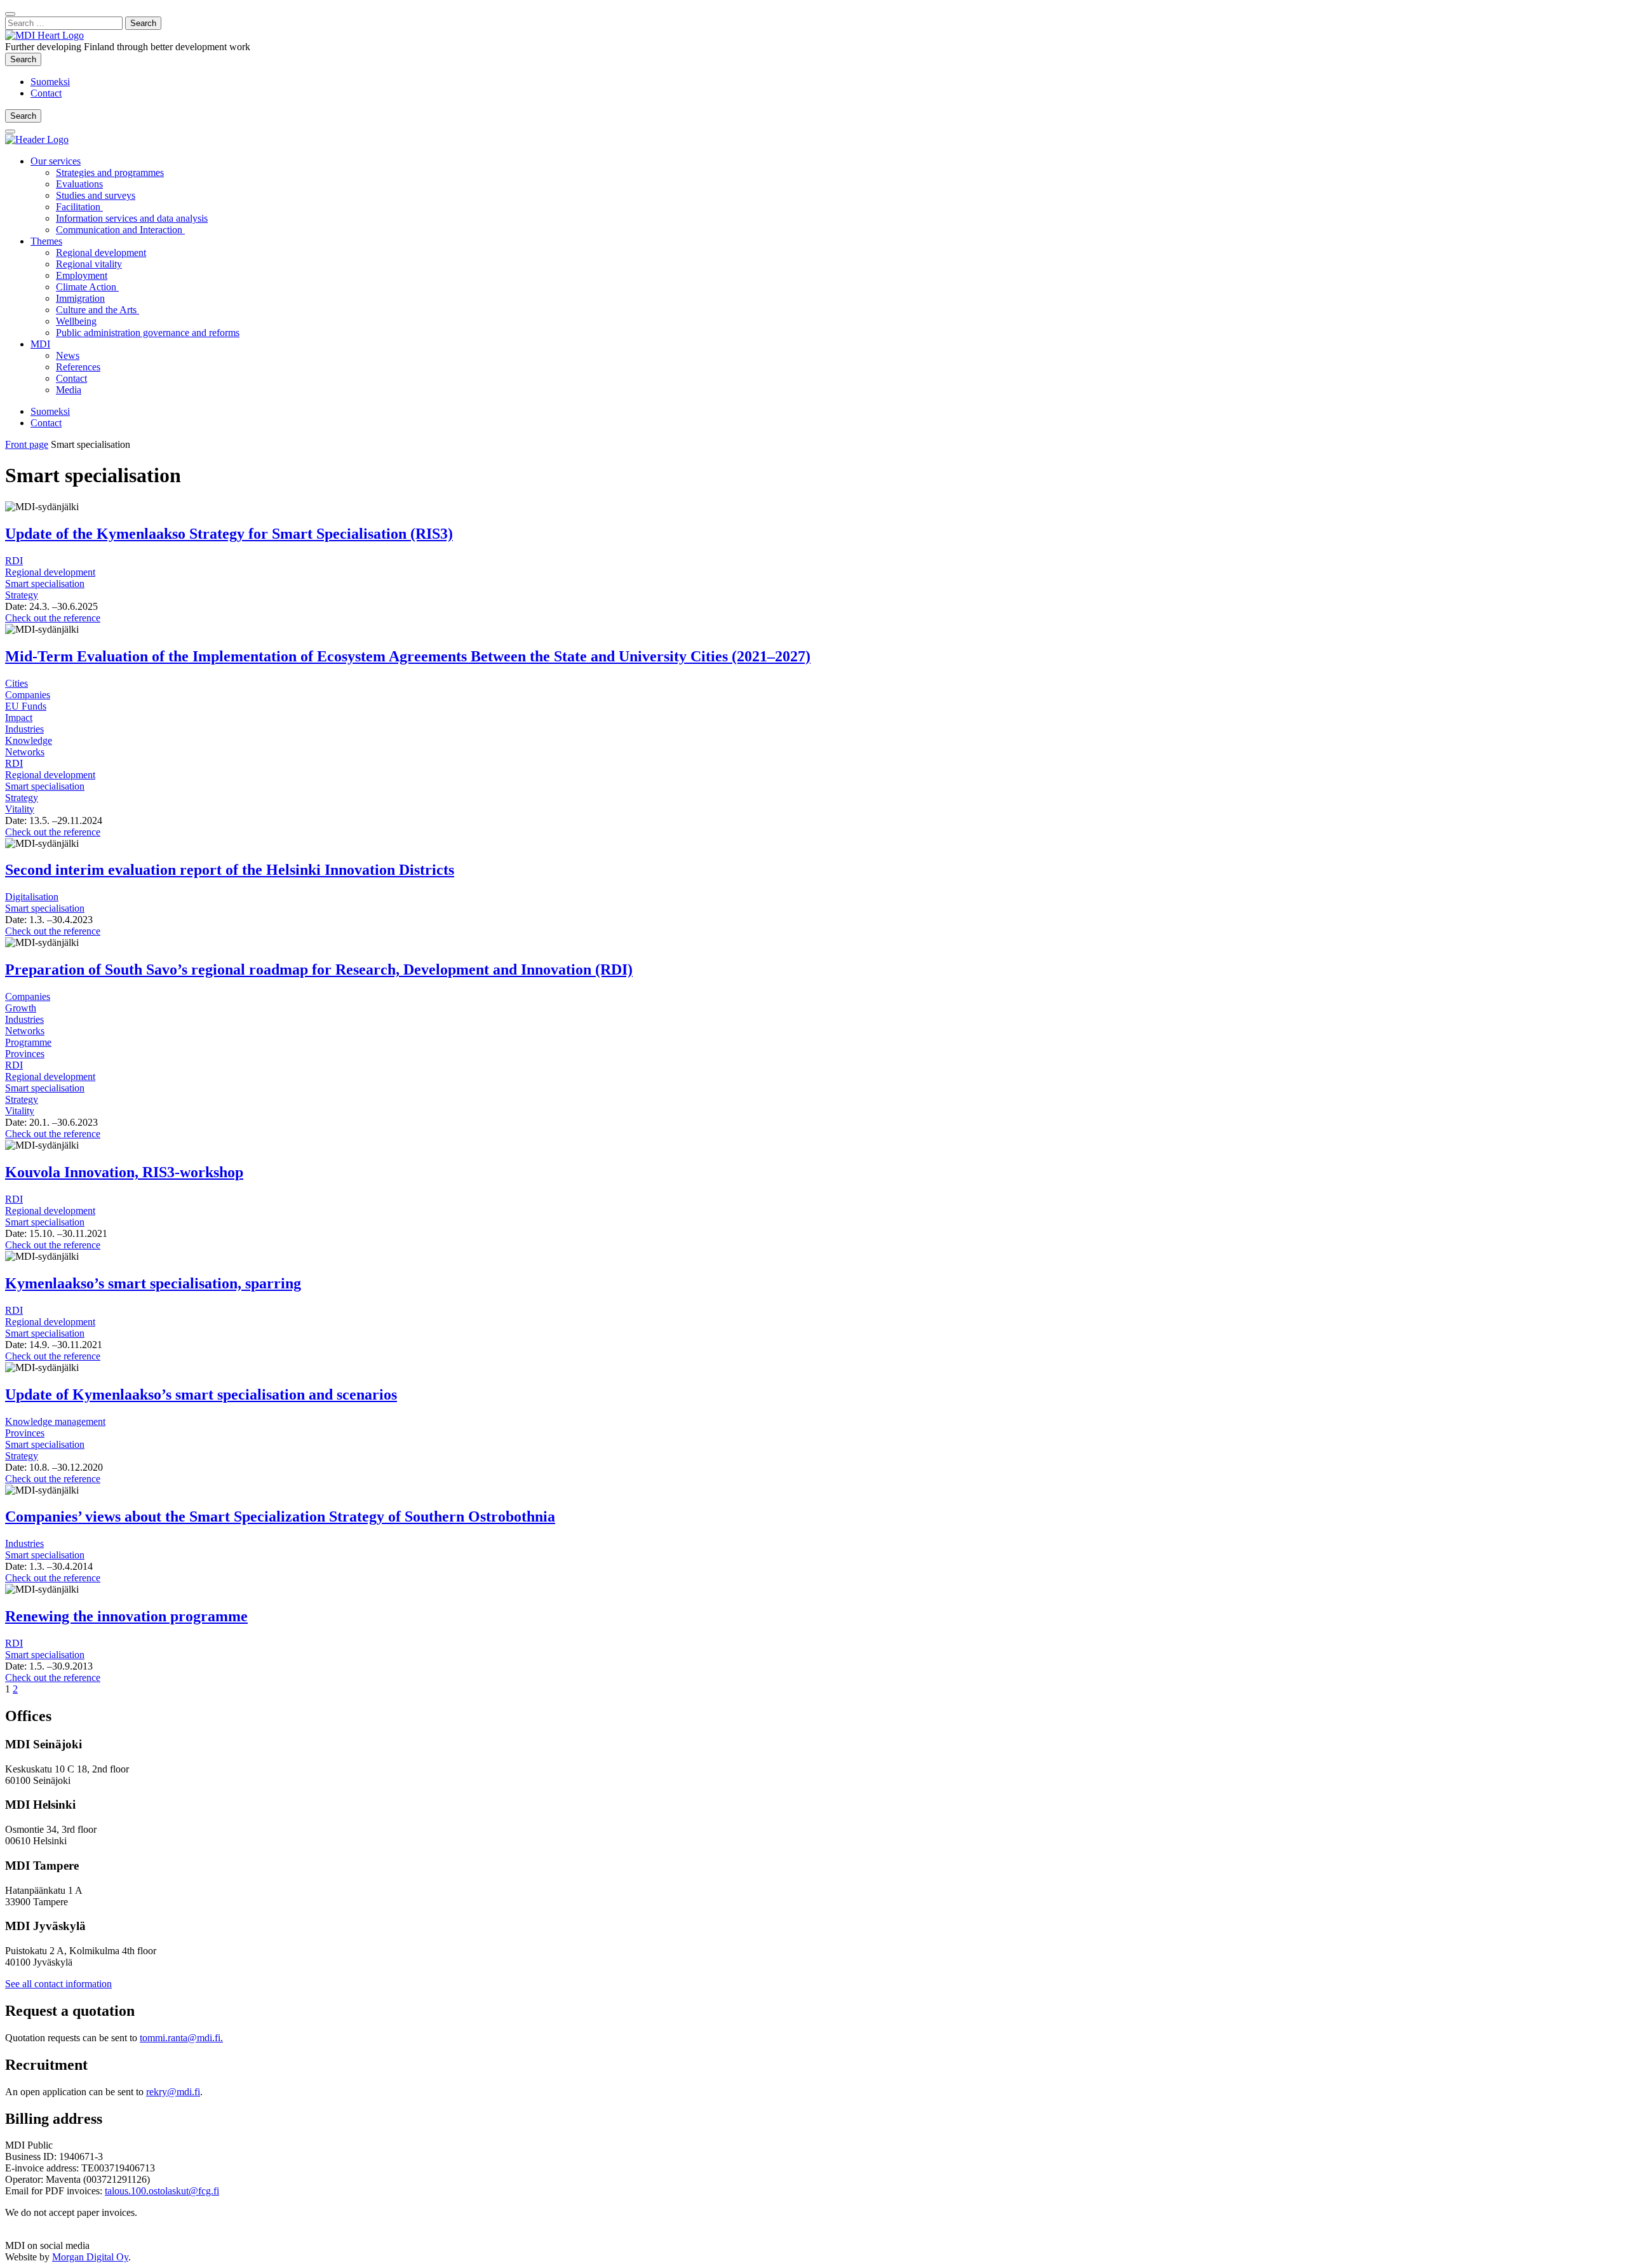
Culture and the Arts (97, 310)
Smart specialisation (45, 584)
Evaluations (79, 184)
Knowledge (29, 740)
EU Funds (26, 706)
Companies (28, 695)
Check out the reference (53, 618)
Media (69, 390)
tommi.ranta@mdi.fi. (181, 2038)
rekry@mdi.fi (173, 2092)
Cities (17, 683)
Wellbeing (76, 321)
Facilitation (79, 207)
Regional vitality (89, 264)
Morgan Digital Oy (90, 2257)
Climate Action (87, 287)
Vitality (20, 809)
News (68, 355)
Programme (28, 1042)
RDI (14, 561)
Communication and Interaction (120, 230)
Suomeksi (50, 82)
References (78, 367)
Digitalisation (32, 897)
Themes (46, 241)
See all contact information (58, 1984)
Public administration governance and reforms (148, 333)
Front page (27, 444)
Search (26, 59)
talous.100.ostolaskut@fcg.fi (162, 2191)
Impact (19, 718)
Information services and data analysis (132, 218)
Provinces (25, 1054)
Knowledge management (55, 1421)
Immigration (80, 298)
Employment (82, 275)
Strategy (22, 595)
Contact (46, 93)
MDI (40, 344)
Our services (56, 161)
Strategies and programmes (110, 172)
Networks (25, 752)
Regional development (101, 253)
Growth (21, 1008)
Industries (24, 729)
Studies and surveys (96, 195)
